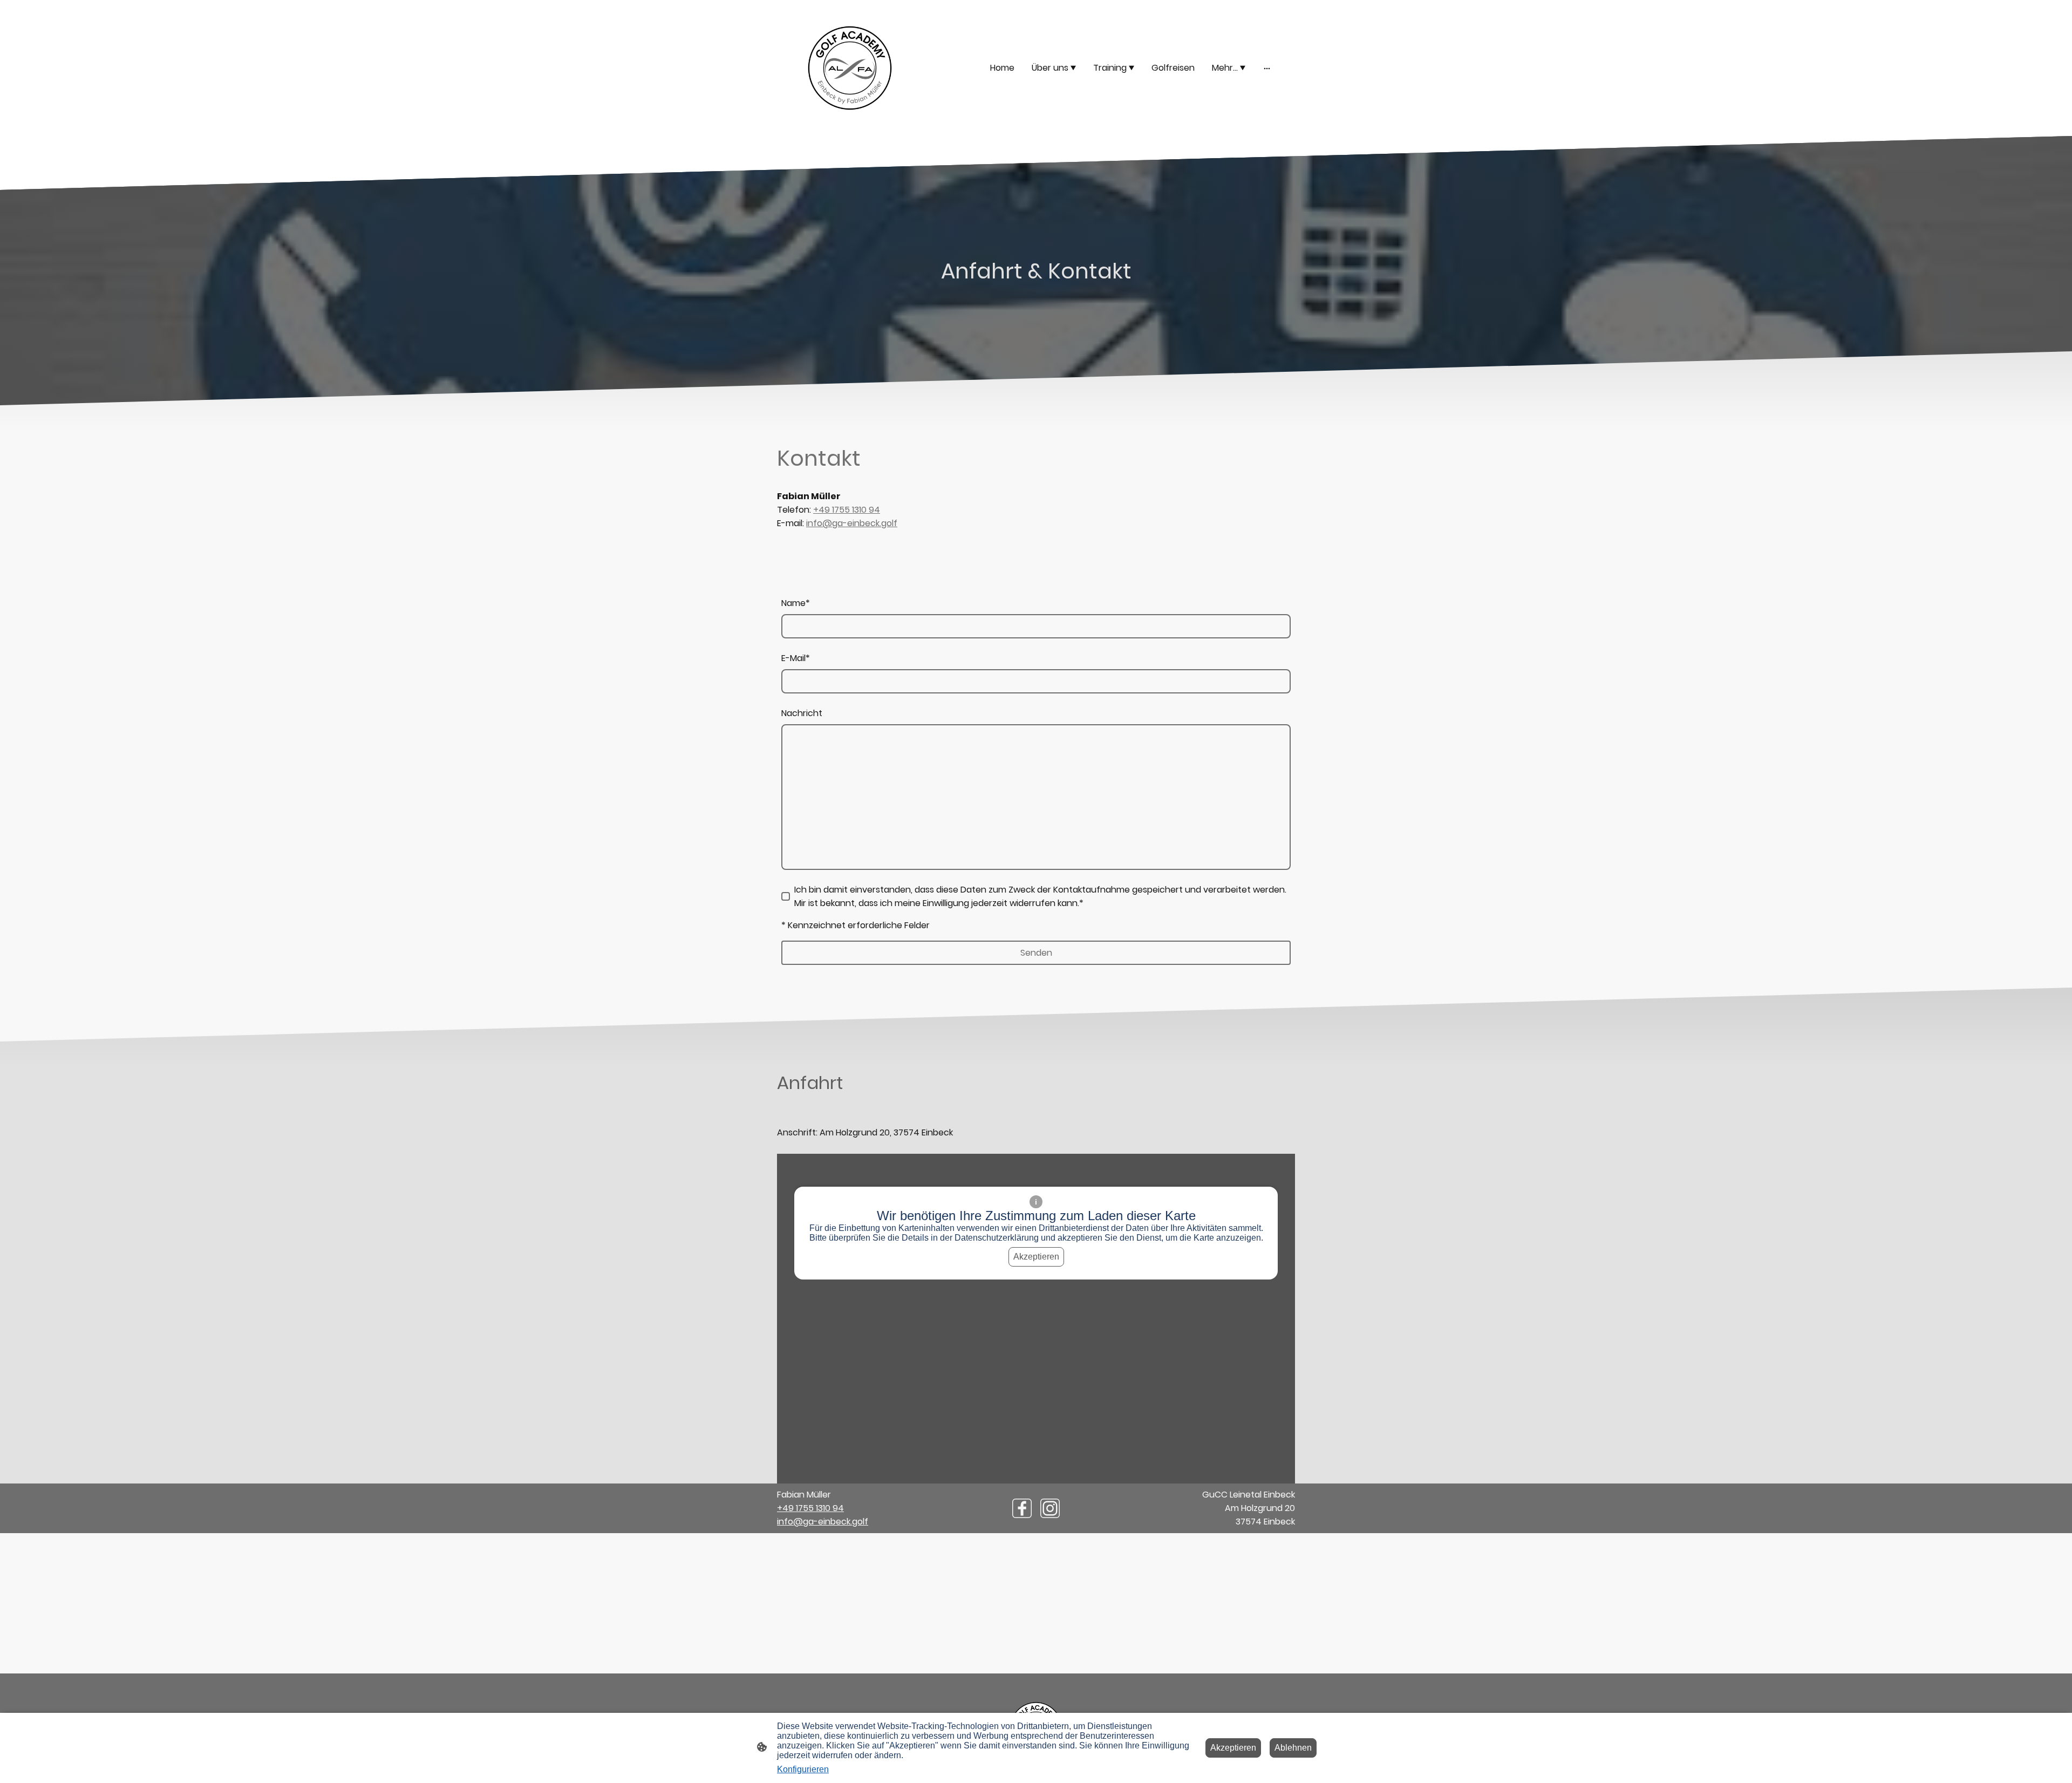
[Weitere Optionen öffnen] (1267, 68)
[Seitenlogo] (850, 68)
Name (796, 603)
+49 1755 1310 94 (847, 510)
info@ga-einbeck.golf (852, 523)
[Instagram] (1050, 1508)
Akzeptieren (1036, 1257)
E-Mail (796, 658)
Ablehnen (1293, 1748)
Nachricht (802, 713)
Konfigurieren (803, 1769)
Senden (1036, 953)
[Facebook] (1022, 1508)
